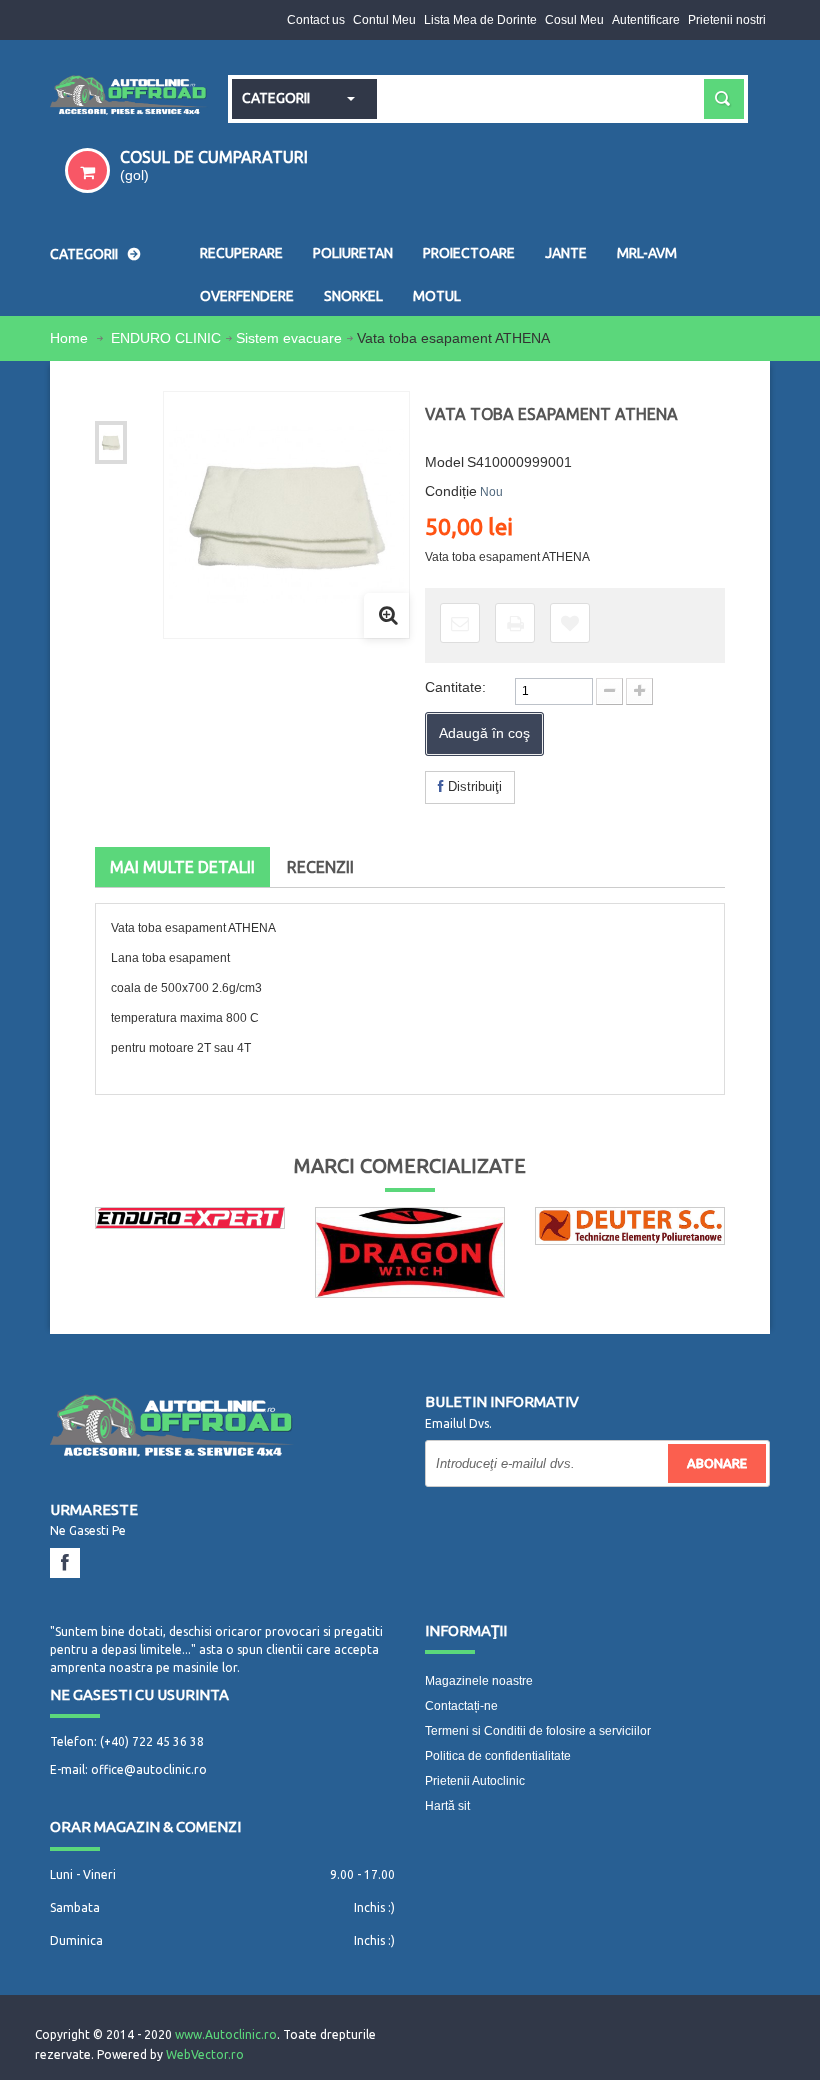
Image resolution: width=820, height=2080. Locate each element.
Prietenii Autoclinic (475, 1781)
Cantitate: (455, 687)
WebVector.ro (205, 2054)
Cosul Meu (574, 20)
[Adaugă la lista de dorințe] (570, 623)
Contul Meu (384, 20)
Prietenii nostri (727, 20)
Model (444, 462)
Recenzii (320, 867)
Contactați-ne (461, 1706)
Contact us (316, 20)
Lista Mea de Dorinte (480, 20)
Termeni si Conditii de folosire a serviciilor (538, 1731)
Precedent (121, 403)
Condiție (451, 491)
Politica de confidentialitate (498, 1756)
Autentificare (646, 20)
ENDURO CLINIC (166, 338)
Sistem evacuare (289, 338)
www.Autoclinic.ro (226, 2034)
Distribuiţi (473, 786)
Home (71, 338)
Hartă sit (447, 1806)
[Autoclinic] (129, 96)
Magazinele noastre (479, 1681)
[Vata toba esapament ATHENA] (111, 442)
